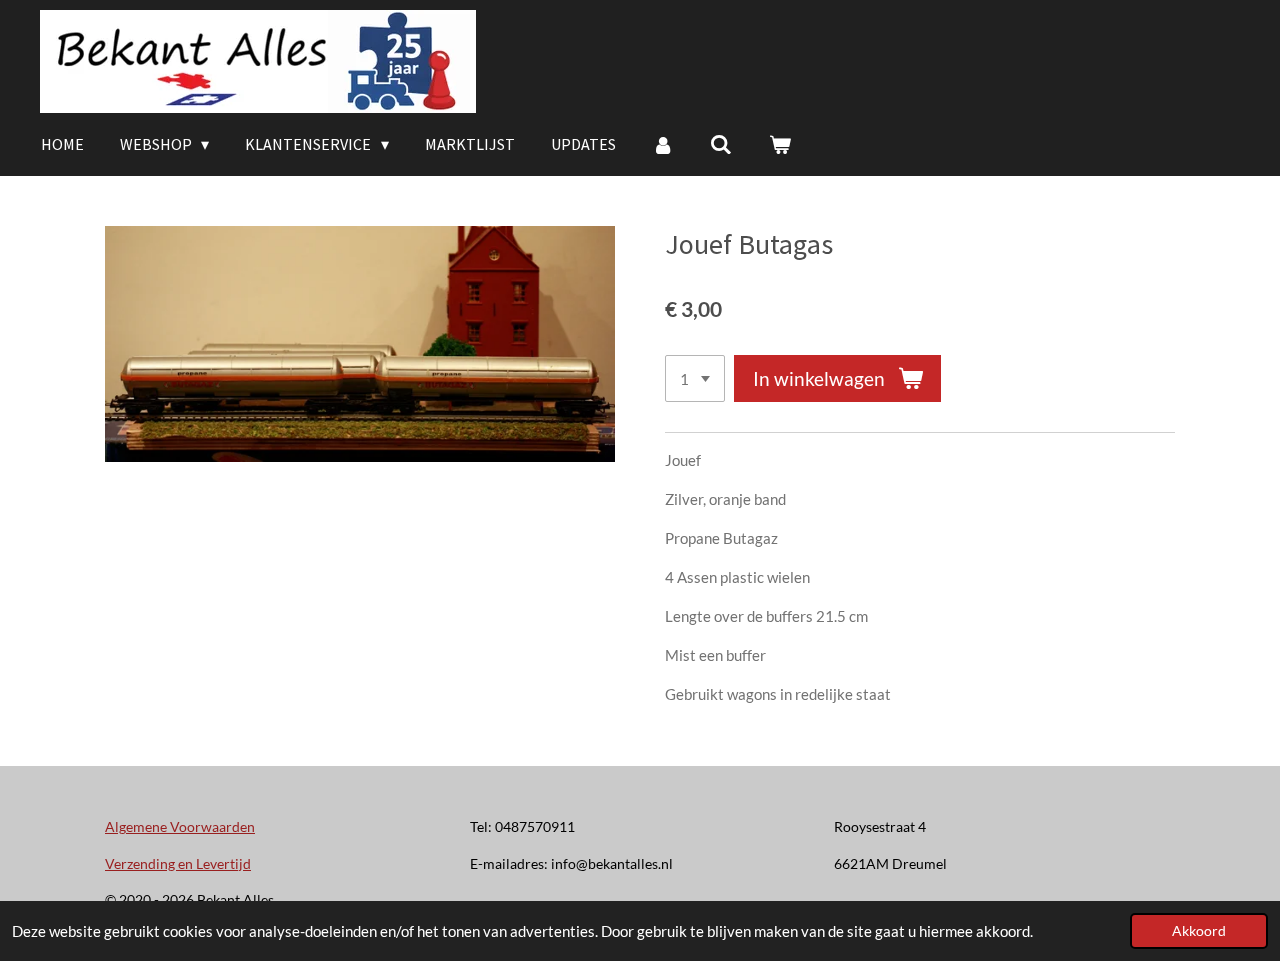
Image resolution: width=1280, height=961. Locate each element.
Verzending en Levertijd (178, 863)
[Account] (663, 144)
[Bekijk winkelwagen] (780, 144)
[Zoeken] (721, 144)
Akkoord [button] (1199, 931)
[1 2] (695, 378)
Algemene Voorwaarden (180, 826)
